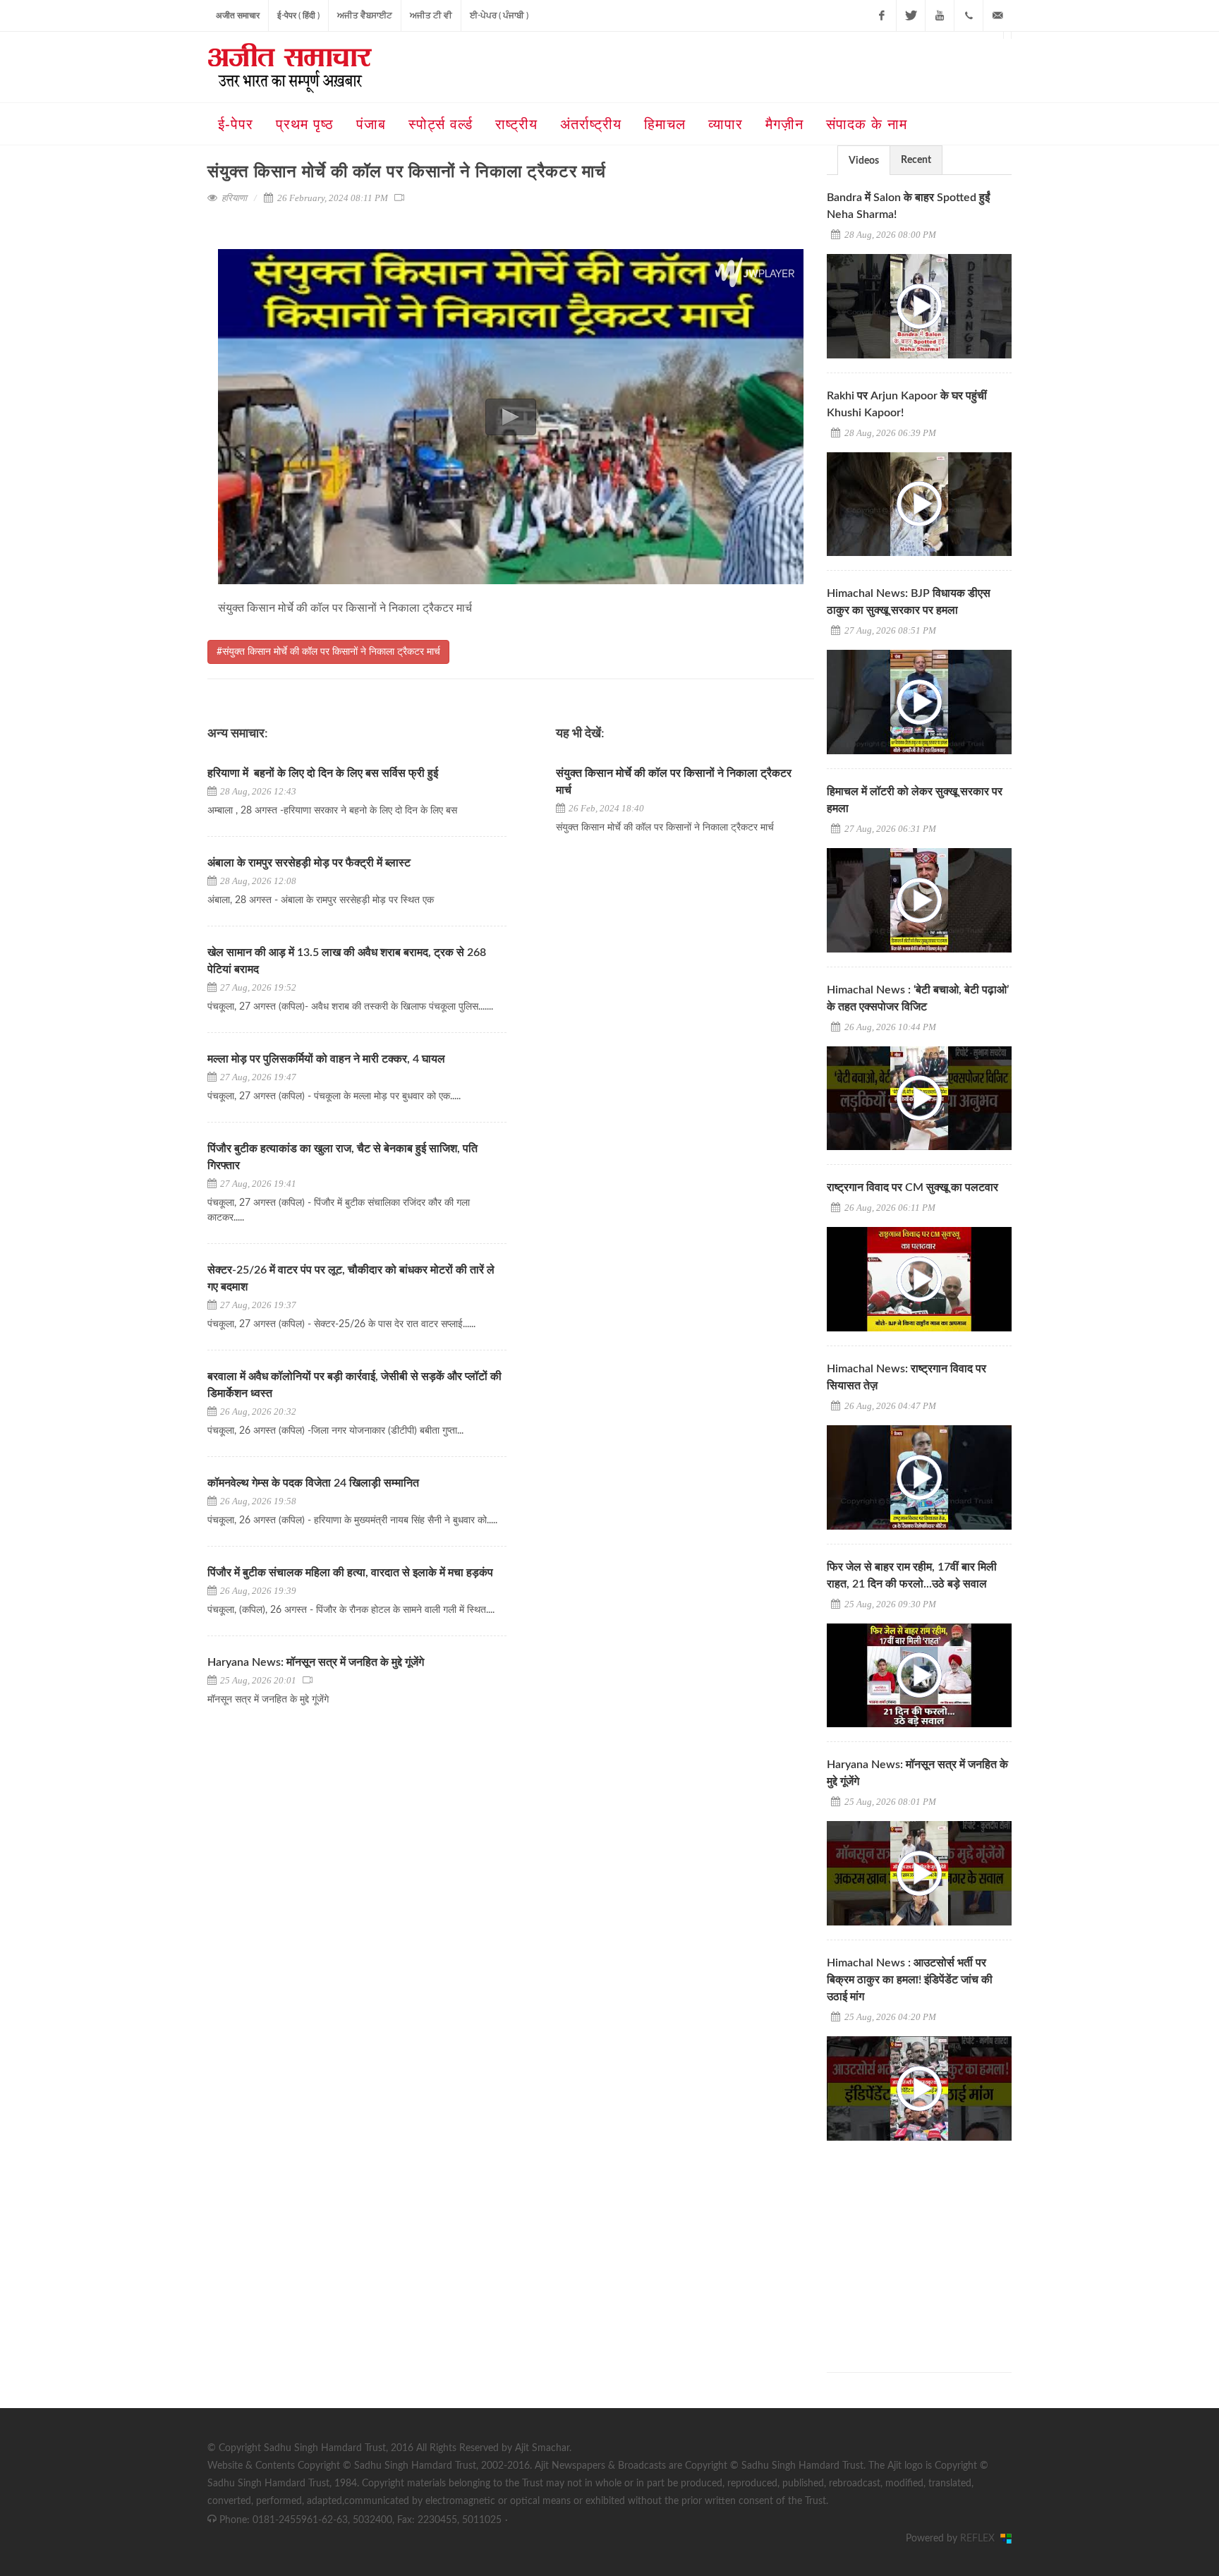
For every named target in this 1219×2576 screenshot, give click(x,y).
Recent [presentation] (916, 160)
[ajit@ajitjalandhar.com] (997, 16)
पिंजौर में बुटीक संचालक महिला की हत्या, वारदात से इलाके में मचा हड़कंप (350, 1573)
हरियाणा (234, 198)
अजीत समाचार (238, 16)
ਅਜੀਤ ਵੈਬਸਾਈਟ (365, 16)
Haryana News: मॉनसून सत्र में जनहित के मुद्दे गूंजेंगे (316, 1662)
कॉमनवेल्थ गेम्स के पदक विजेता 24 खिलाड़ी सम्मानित (313, 1483)
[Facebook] (882, 16)
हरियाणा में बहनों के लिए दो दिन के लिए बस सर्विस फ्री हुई (323, 773)
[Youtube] (940, 16)
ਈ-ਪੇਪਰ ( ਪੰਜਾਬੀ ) (499, 16)
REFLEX (980, 2539)
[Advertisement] (933, 2244)
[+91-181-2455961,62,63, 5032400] (969, 16)
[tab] (864, 160)
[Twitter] (911, 16)
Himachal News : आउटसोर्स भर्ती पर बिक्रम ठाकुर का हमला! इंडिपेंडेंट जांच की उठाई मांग (910, 1980)
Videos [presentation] (864, 161)
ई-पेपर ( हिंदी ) (298, 16)
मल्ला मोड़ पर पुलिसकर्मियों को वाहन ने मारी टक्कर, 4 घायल (326, 1059)
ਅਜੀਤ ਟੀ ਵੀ (431, 16)
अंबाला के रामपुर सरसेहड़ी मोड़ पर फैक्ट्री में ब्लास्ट (309, 863)
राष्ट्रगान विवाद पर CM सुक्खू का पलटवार (912, 1187)
